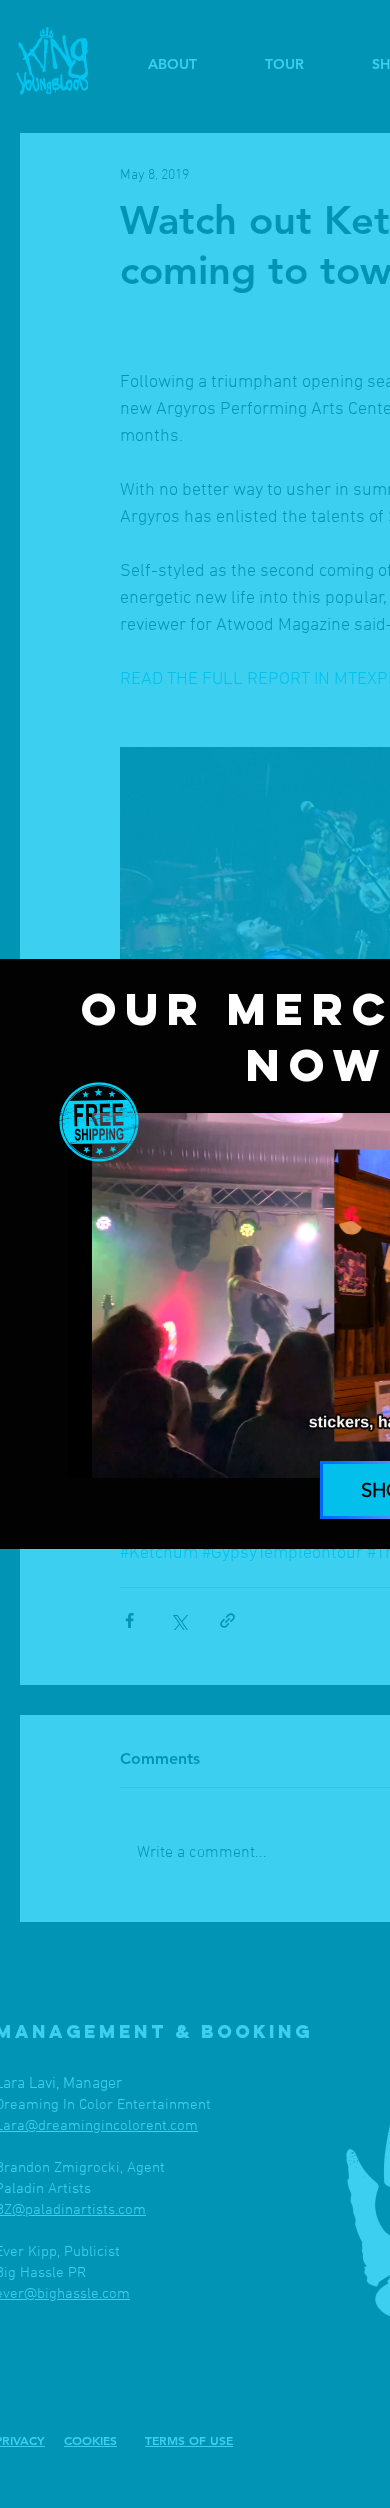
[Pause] (94, 1451)
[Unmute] (128, 1451)
